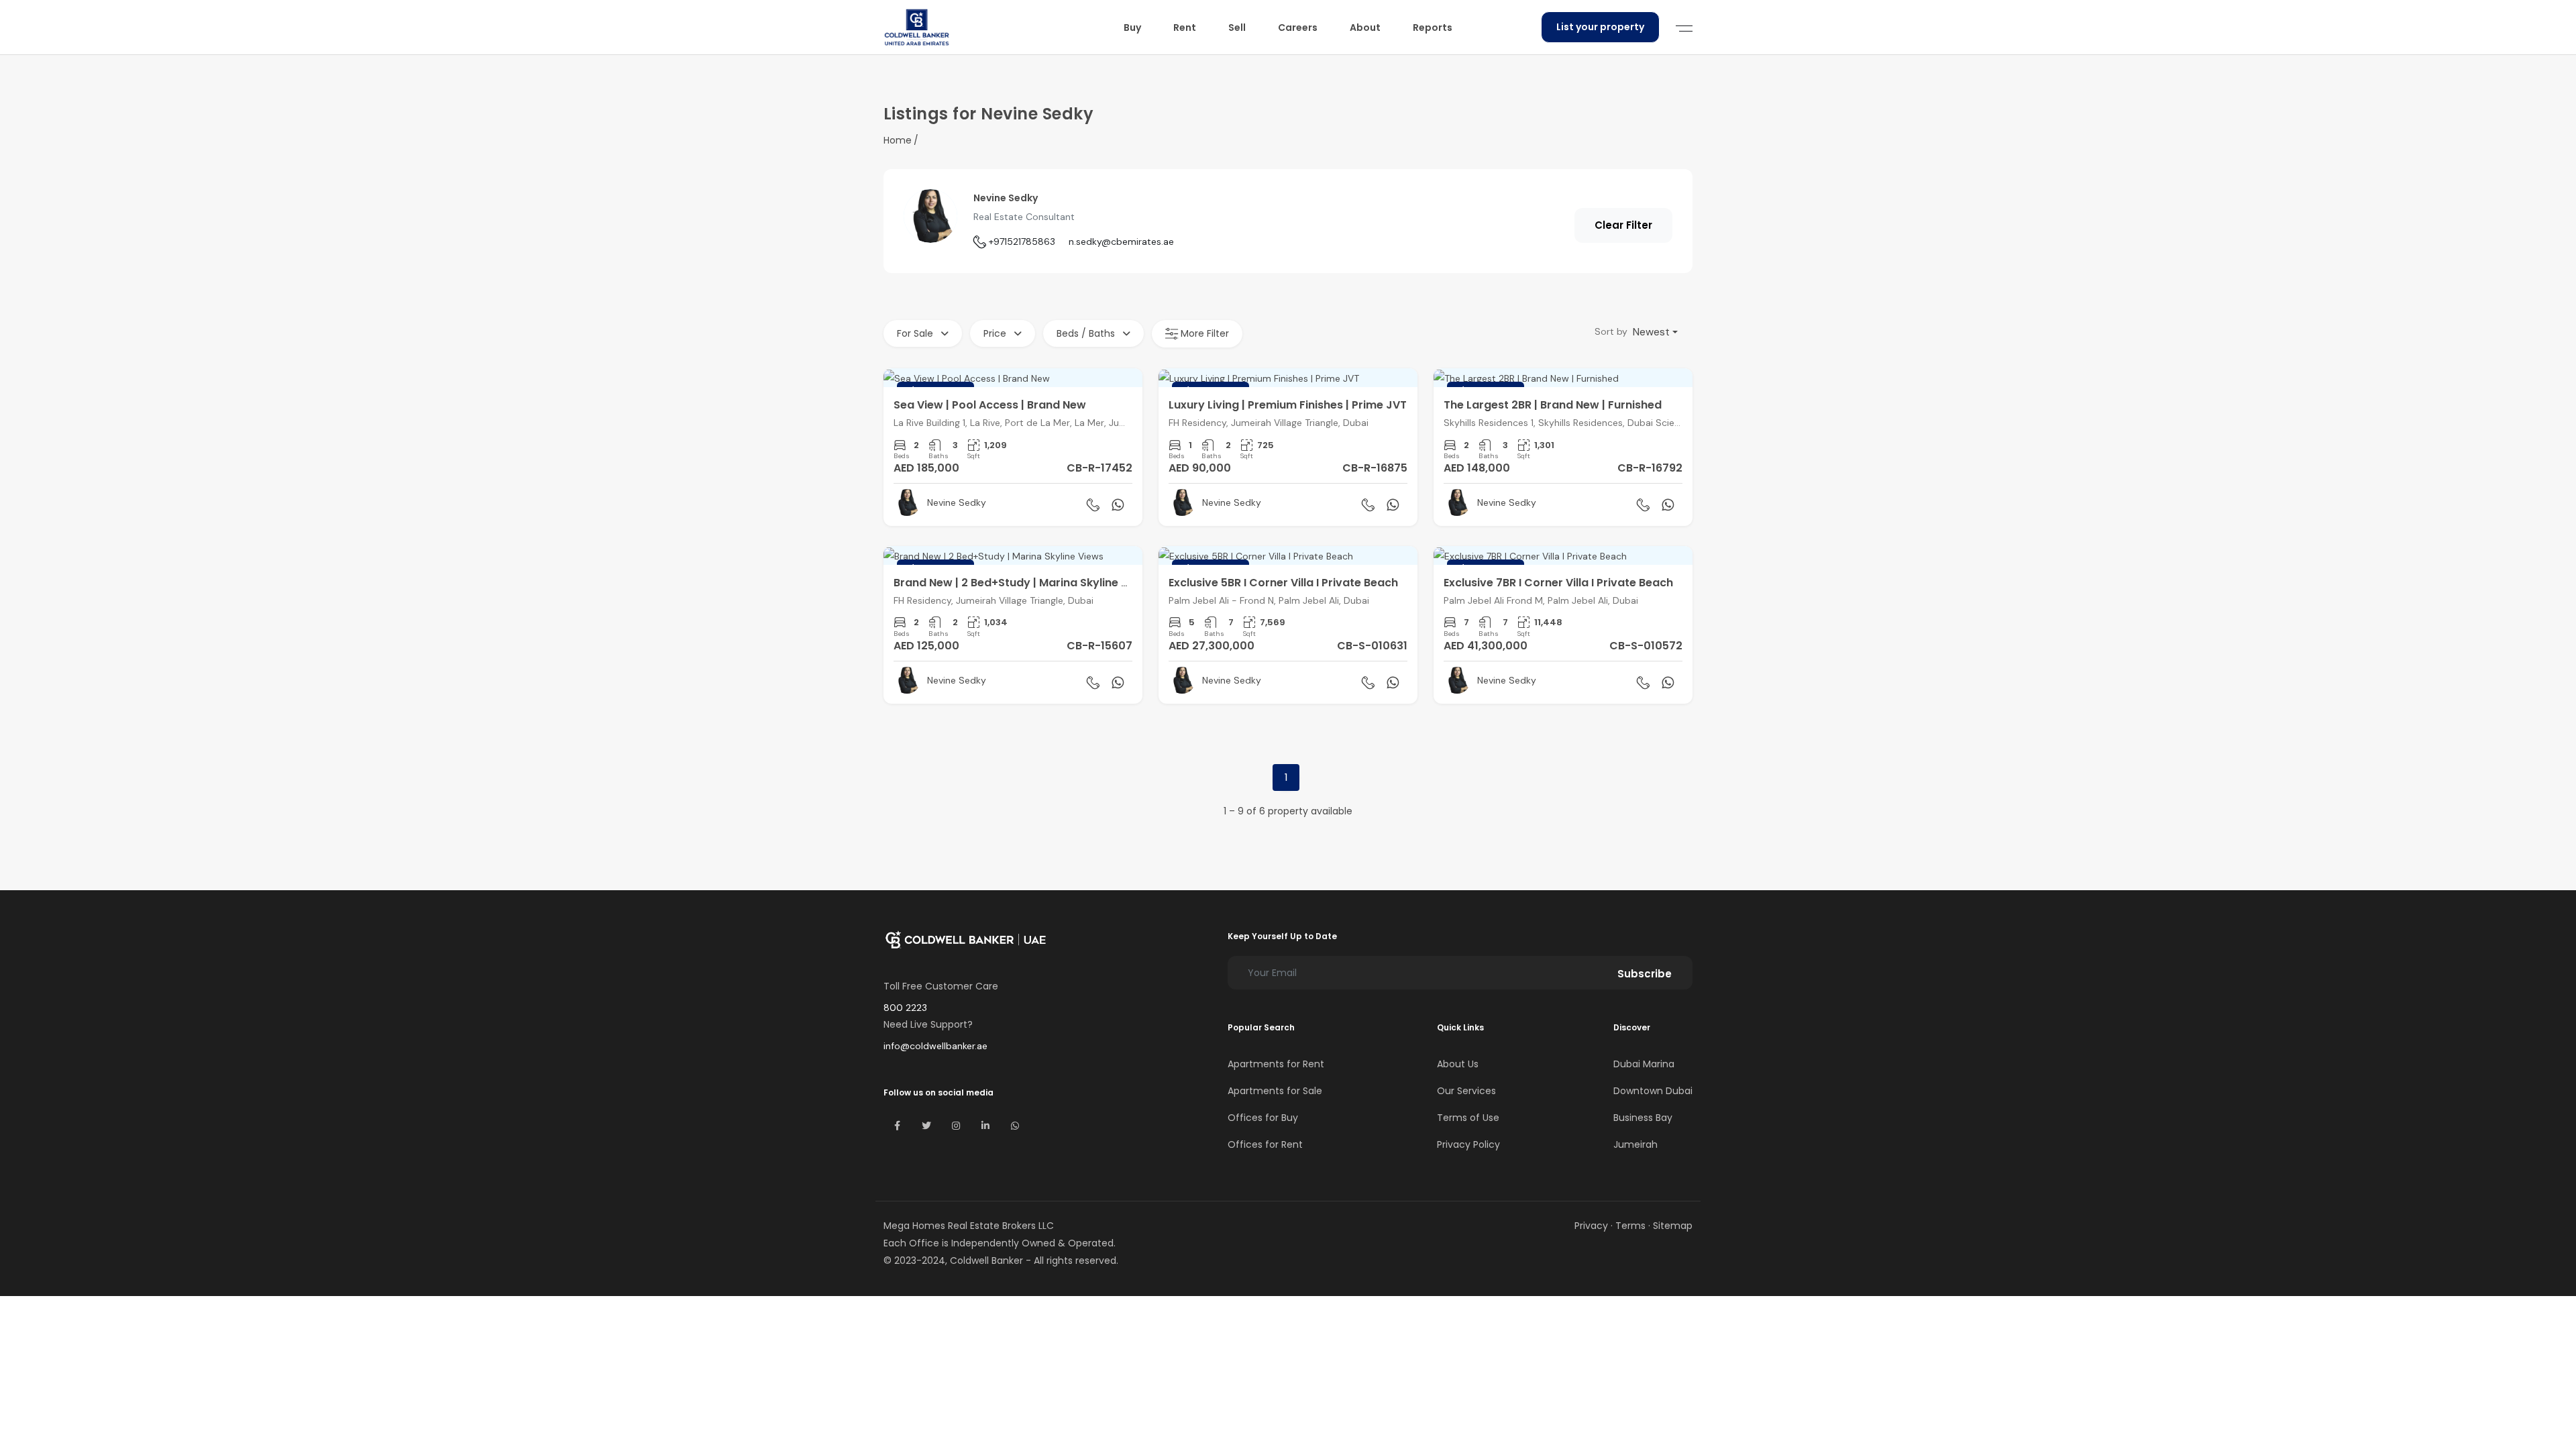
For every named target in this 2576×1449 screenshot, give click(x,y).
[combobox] (1655, 332)
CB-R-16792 (1650, 468)
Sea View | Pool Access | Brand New (990, 405)
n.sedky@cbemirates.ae (1121, 241)
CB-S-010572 (1646, 646)
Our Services (1466, 1091)
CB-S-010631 (1372, 646)
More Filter (1203, 333)
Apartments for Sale (1275, 1091)
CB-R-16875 (1375, 468)
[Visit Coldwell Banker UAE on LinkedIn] (985, 1126)
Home (898, 140)
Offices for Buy (1263, 1118)
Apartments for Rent (1276, 1064)
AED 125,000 (926, 646)
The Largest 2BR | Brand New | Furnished (1553, 405)
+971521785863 (1022, 241)
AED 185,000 (926, 468)
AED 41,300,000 (1486, 646)
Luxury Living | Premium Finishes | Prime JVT (1288, 405)
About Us (1458, 1064)
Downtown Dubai (1653, 1091)
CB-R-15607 (1099, 646)
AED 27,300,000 (1212, 646)
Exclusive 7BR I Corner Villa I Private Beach (1558, 583)
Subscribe (1645, 974)
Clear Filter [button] (1623, 225)
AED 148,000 (1477, 468)
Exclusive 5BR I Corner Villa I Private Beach (1283, 583)
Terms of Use (1468, 1118)
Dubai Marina (1644, 1064)
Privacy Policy (1468, 1144)
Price (996, 333)
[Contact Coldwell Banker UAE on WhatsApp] (1015, 1126)
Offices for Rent (1265, 1144)
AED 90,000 (1200, 468)
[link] (1013, 447)
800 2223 (905, 1008)
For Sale (916, 333)
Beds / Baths (1087, 333)
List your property (1600, 27)
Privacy (1591, 1226)
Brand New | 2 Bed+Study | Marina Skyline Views (1023, 583)
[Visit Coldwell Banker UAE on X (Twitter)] (926, 1126)
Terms (1630, 1226)
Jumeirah (1635, 1144)
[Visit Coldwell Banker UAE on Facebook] (897, 1126)
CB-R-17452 (1099, 468)
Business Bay (1643, 1118)
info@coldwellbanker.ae (935, 1046)
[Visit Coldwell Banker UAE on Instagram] (956, 1126)
